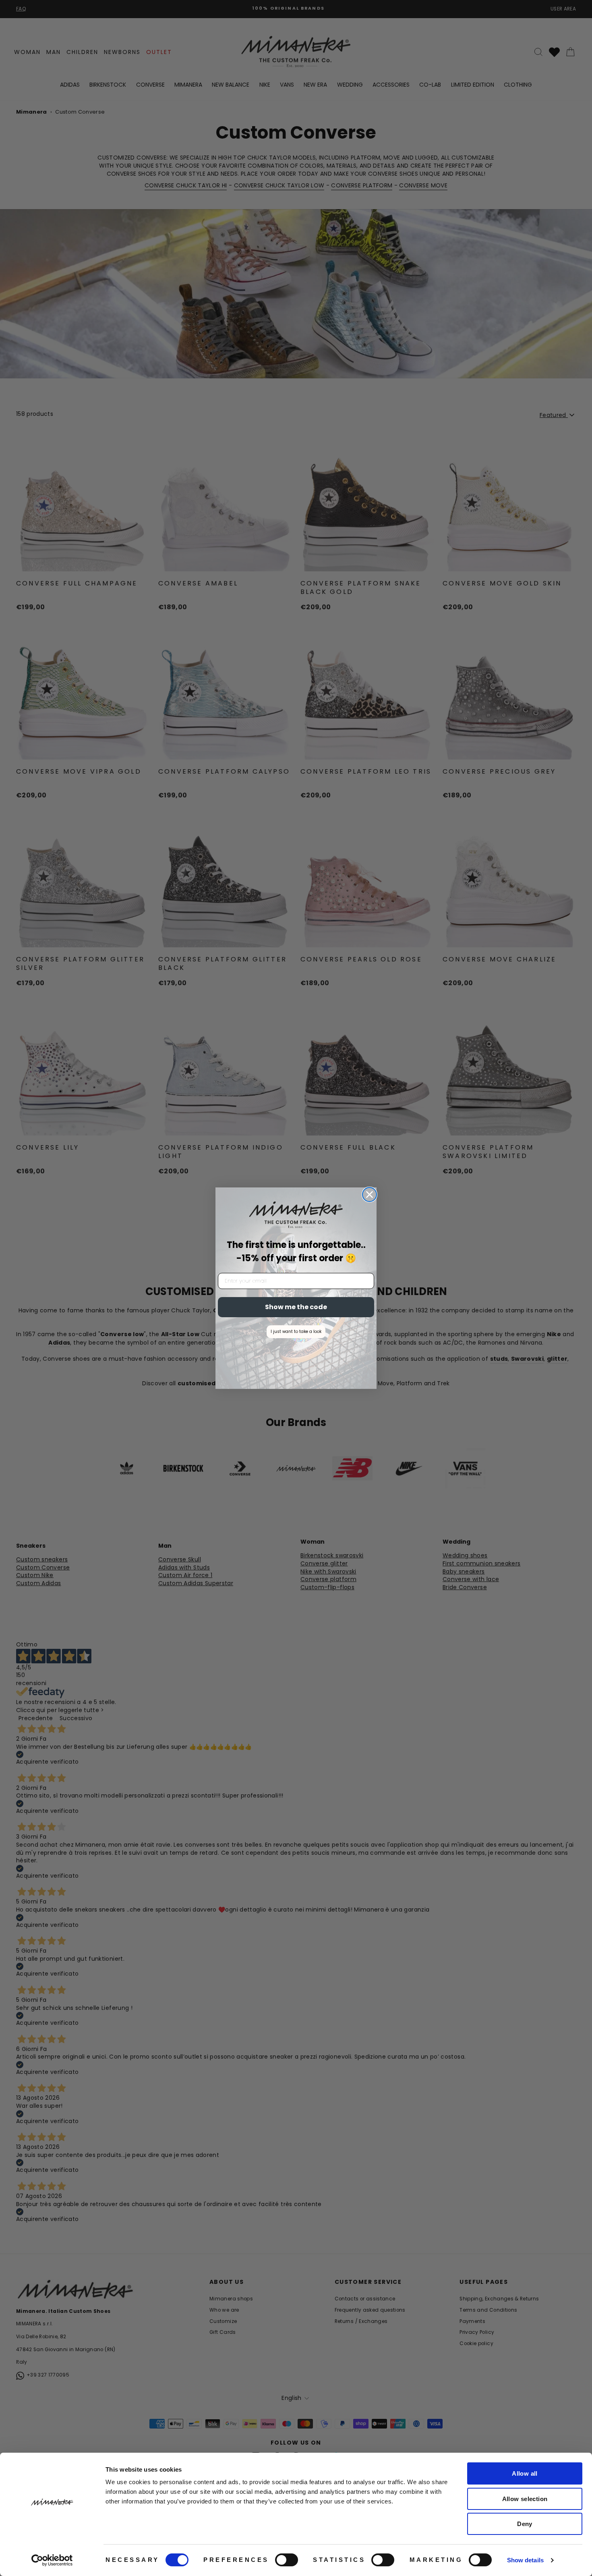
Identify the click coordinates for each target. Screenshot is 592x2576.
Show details (525, 2560)
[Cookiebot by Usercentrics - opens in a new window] (52, 2560)
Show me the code (296, 1307)
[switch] (287, 2560)
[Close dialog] (369, 1195)
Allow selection (525, 2499)
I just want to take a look (296, 1332)
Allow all (525, 2473)
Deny (525, 2524)
